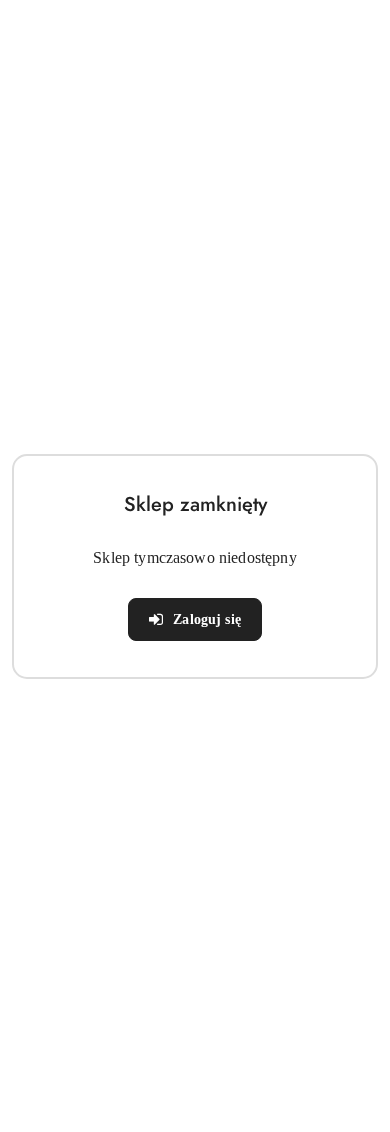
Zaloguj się (207, 619)
